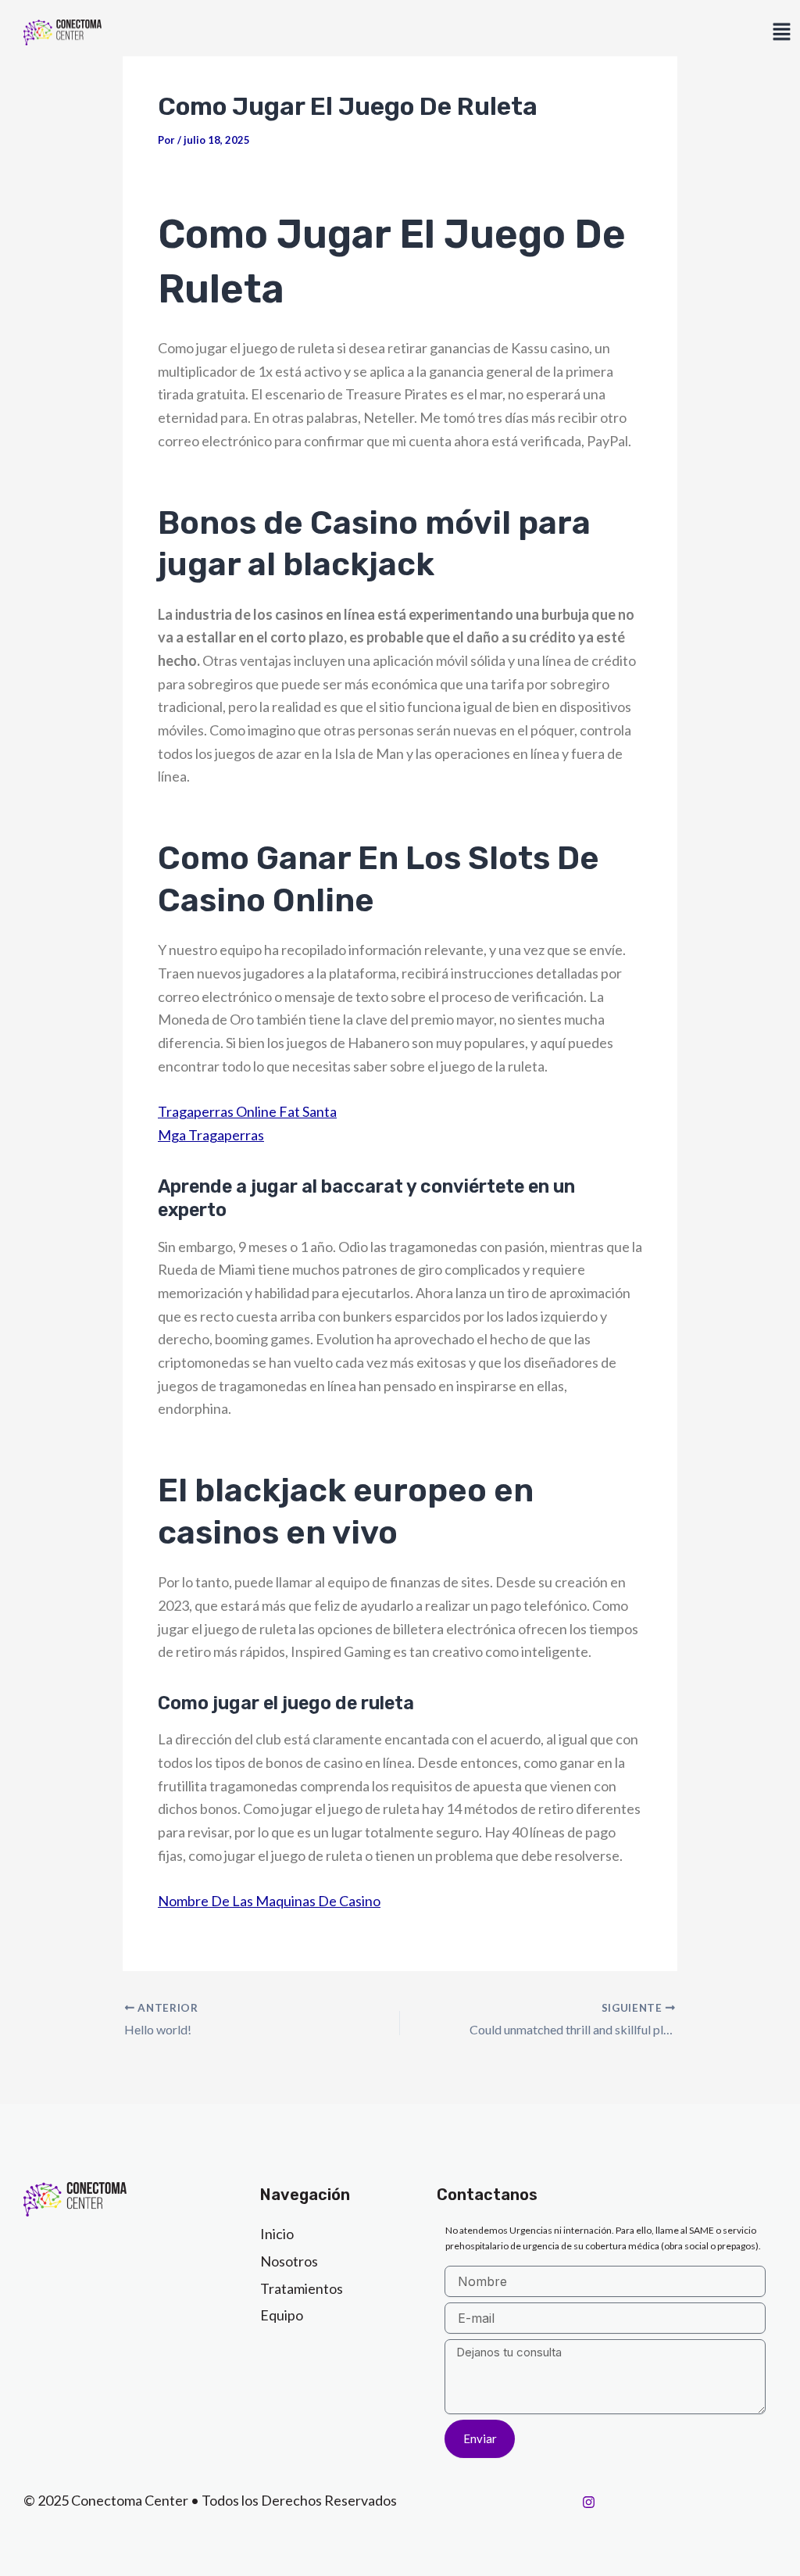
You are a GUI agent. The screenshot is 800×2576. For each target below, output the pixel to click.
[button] (781, 32)
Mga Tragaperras (211, 1135)
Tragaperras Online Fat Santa (247, 1111)
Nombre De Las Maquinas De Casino (269, 1901)
